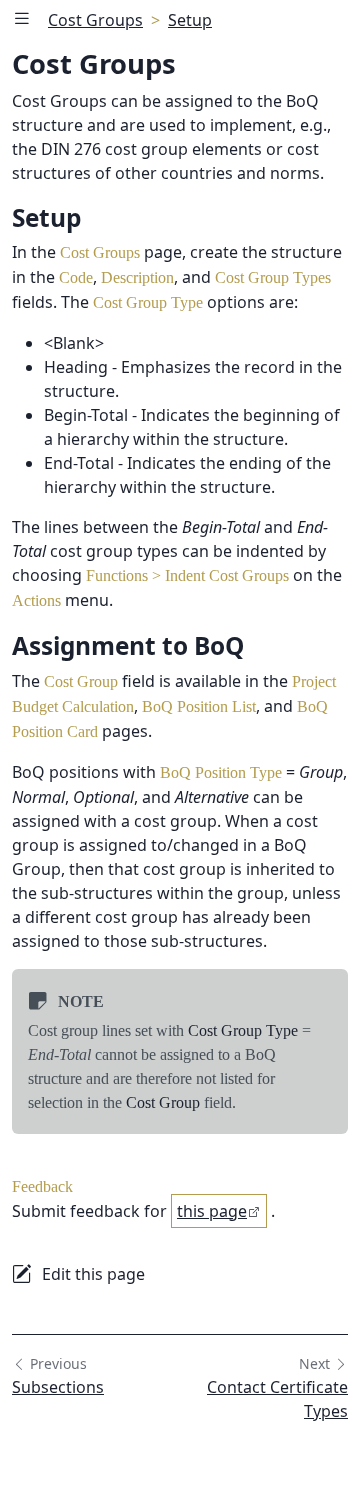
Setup (190, 20)
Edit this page (93, 1274)
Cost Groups (95, 20)
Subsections (58, 1387)
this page (212, 1211)
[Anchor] (102, 217)
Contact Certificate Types (277, 1399)
